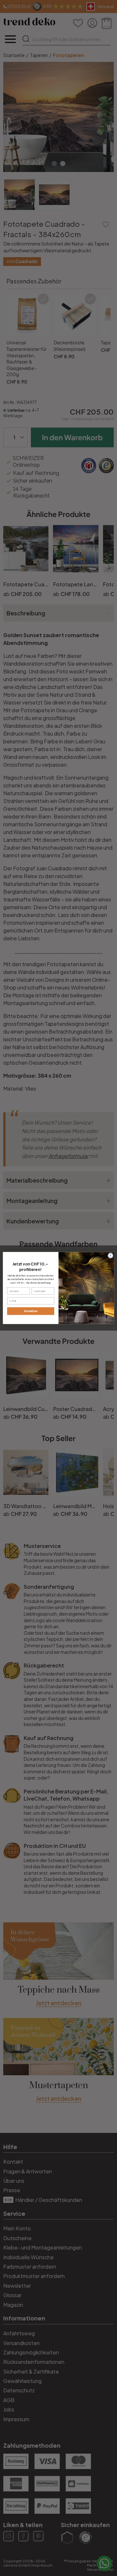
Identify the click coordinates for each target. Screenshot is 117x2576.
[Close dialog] (110, 1256)
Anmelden (31, 1311)
